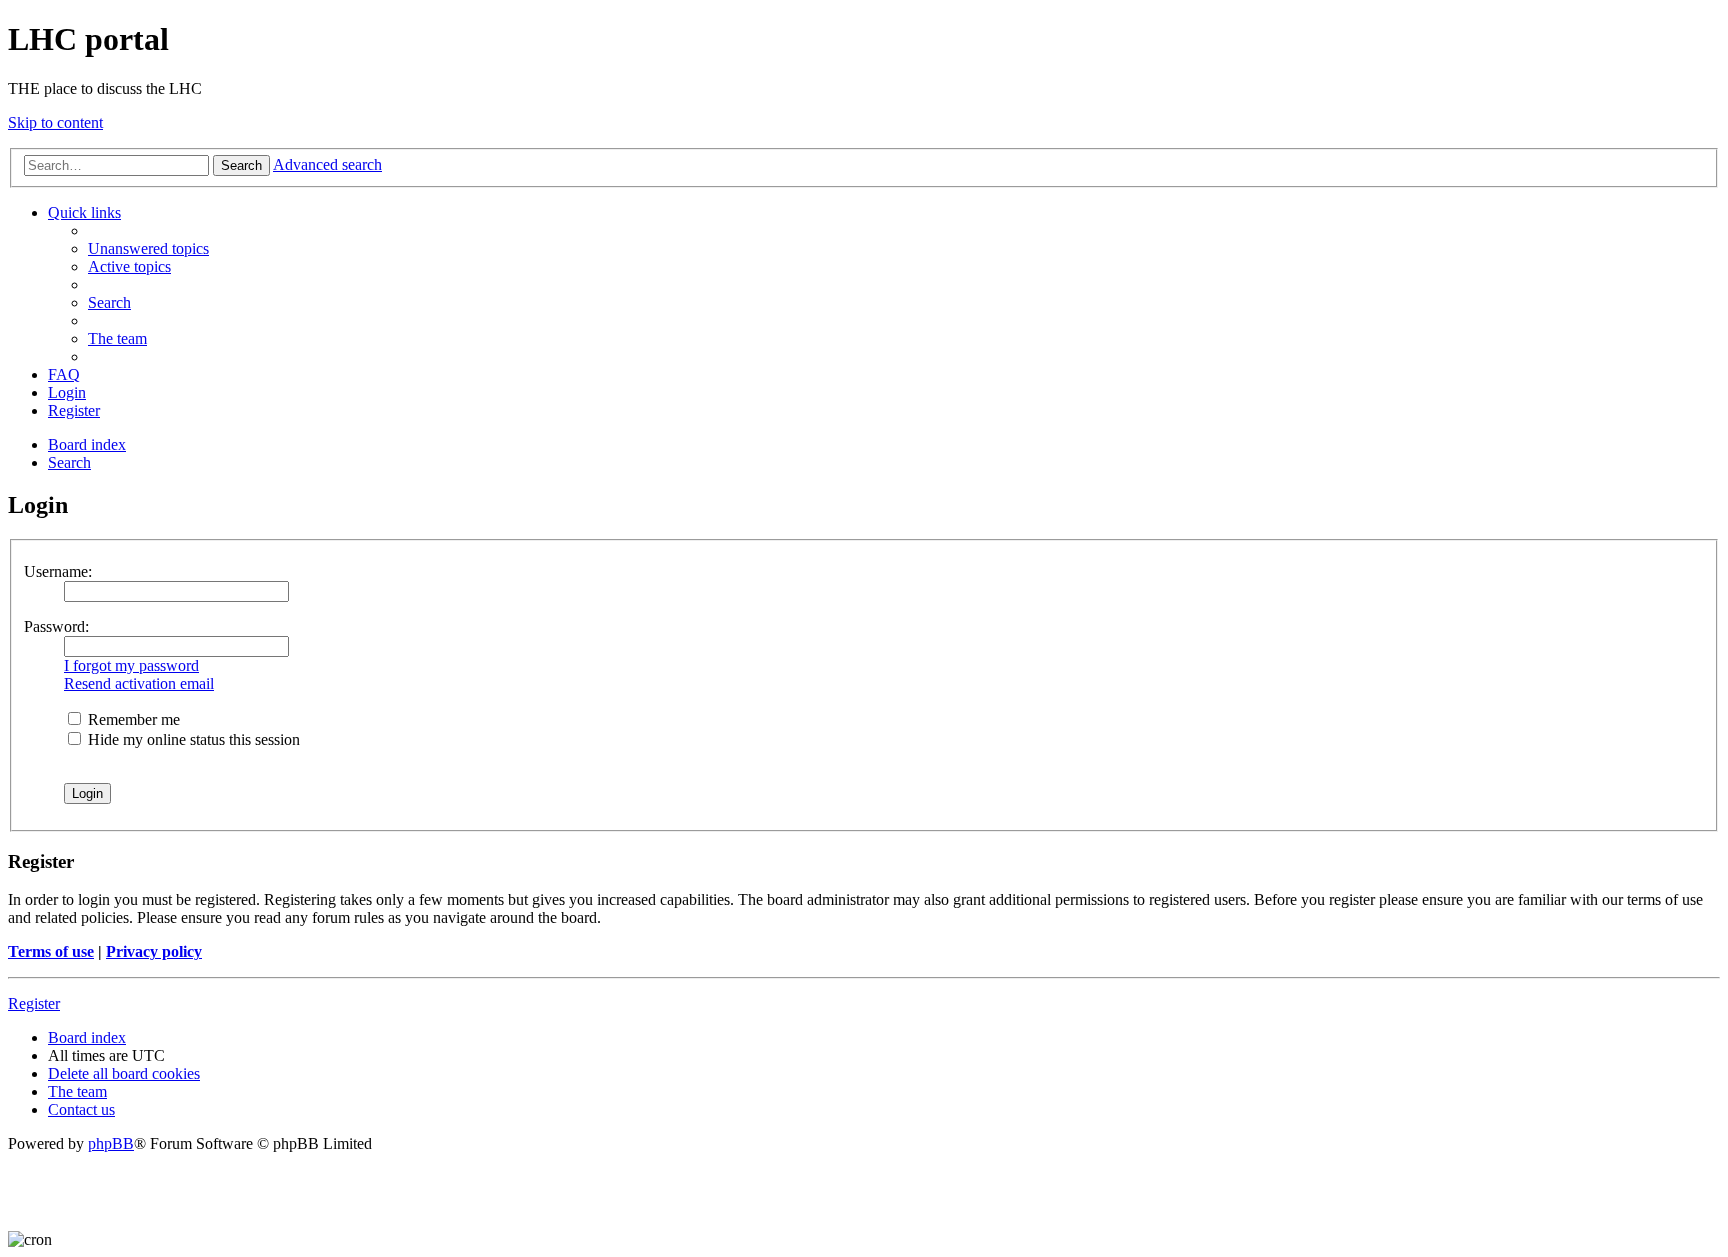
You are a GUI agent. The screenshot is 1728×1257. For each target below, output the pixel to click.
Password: (56, 626)
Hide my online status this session (192, 739)
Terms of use (51, 951)
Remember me (132, 719)
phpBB (111, 1143)
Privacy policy (154, 951)
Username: (58, 571)
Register (34, 1003)
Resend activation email (139, 683)
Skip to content (55, 122)
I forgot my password (131, 665)
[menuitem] (148, 248)
